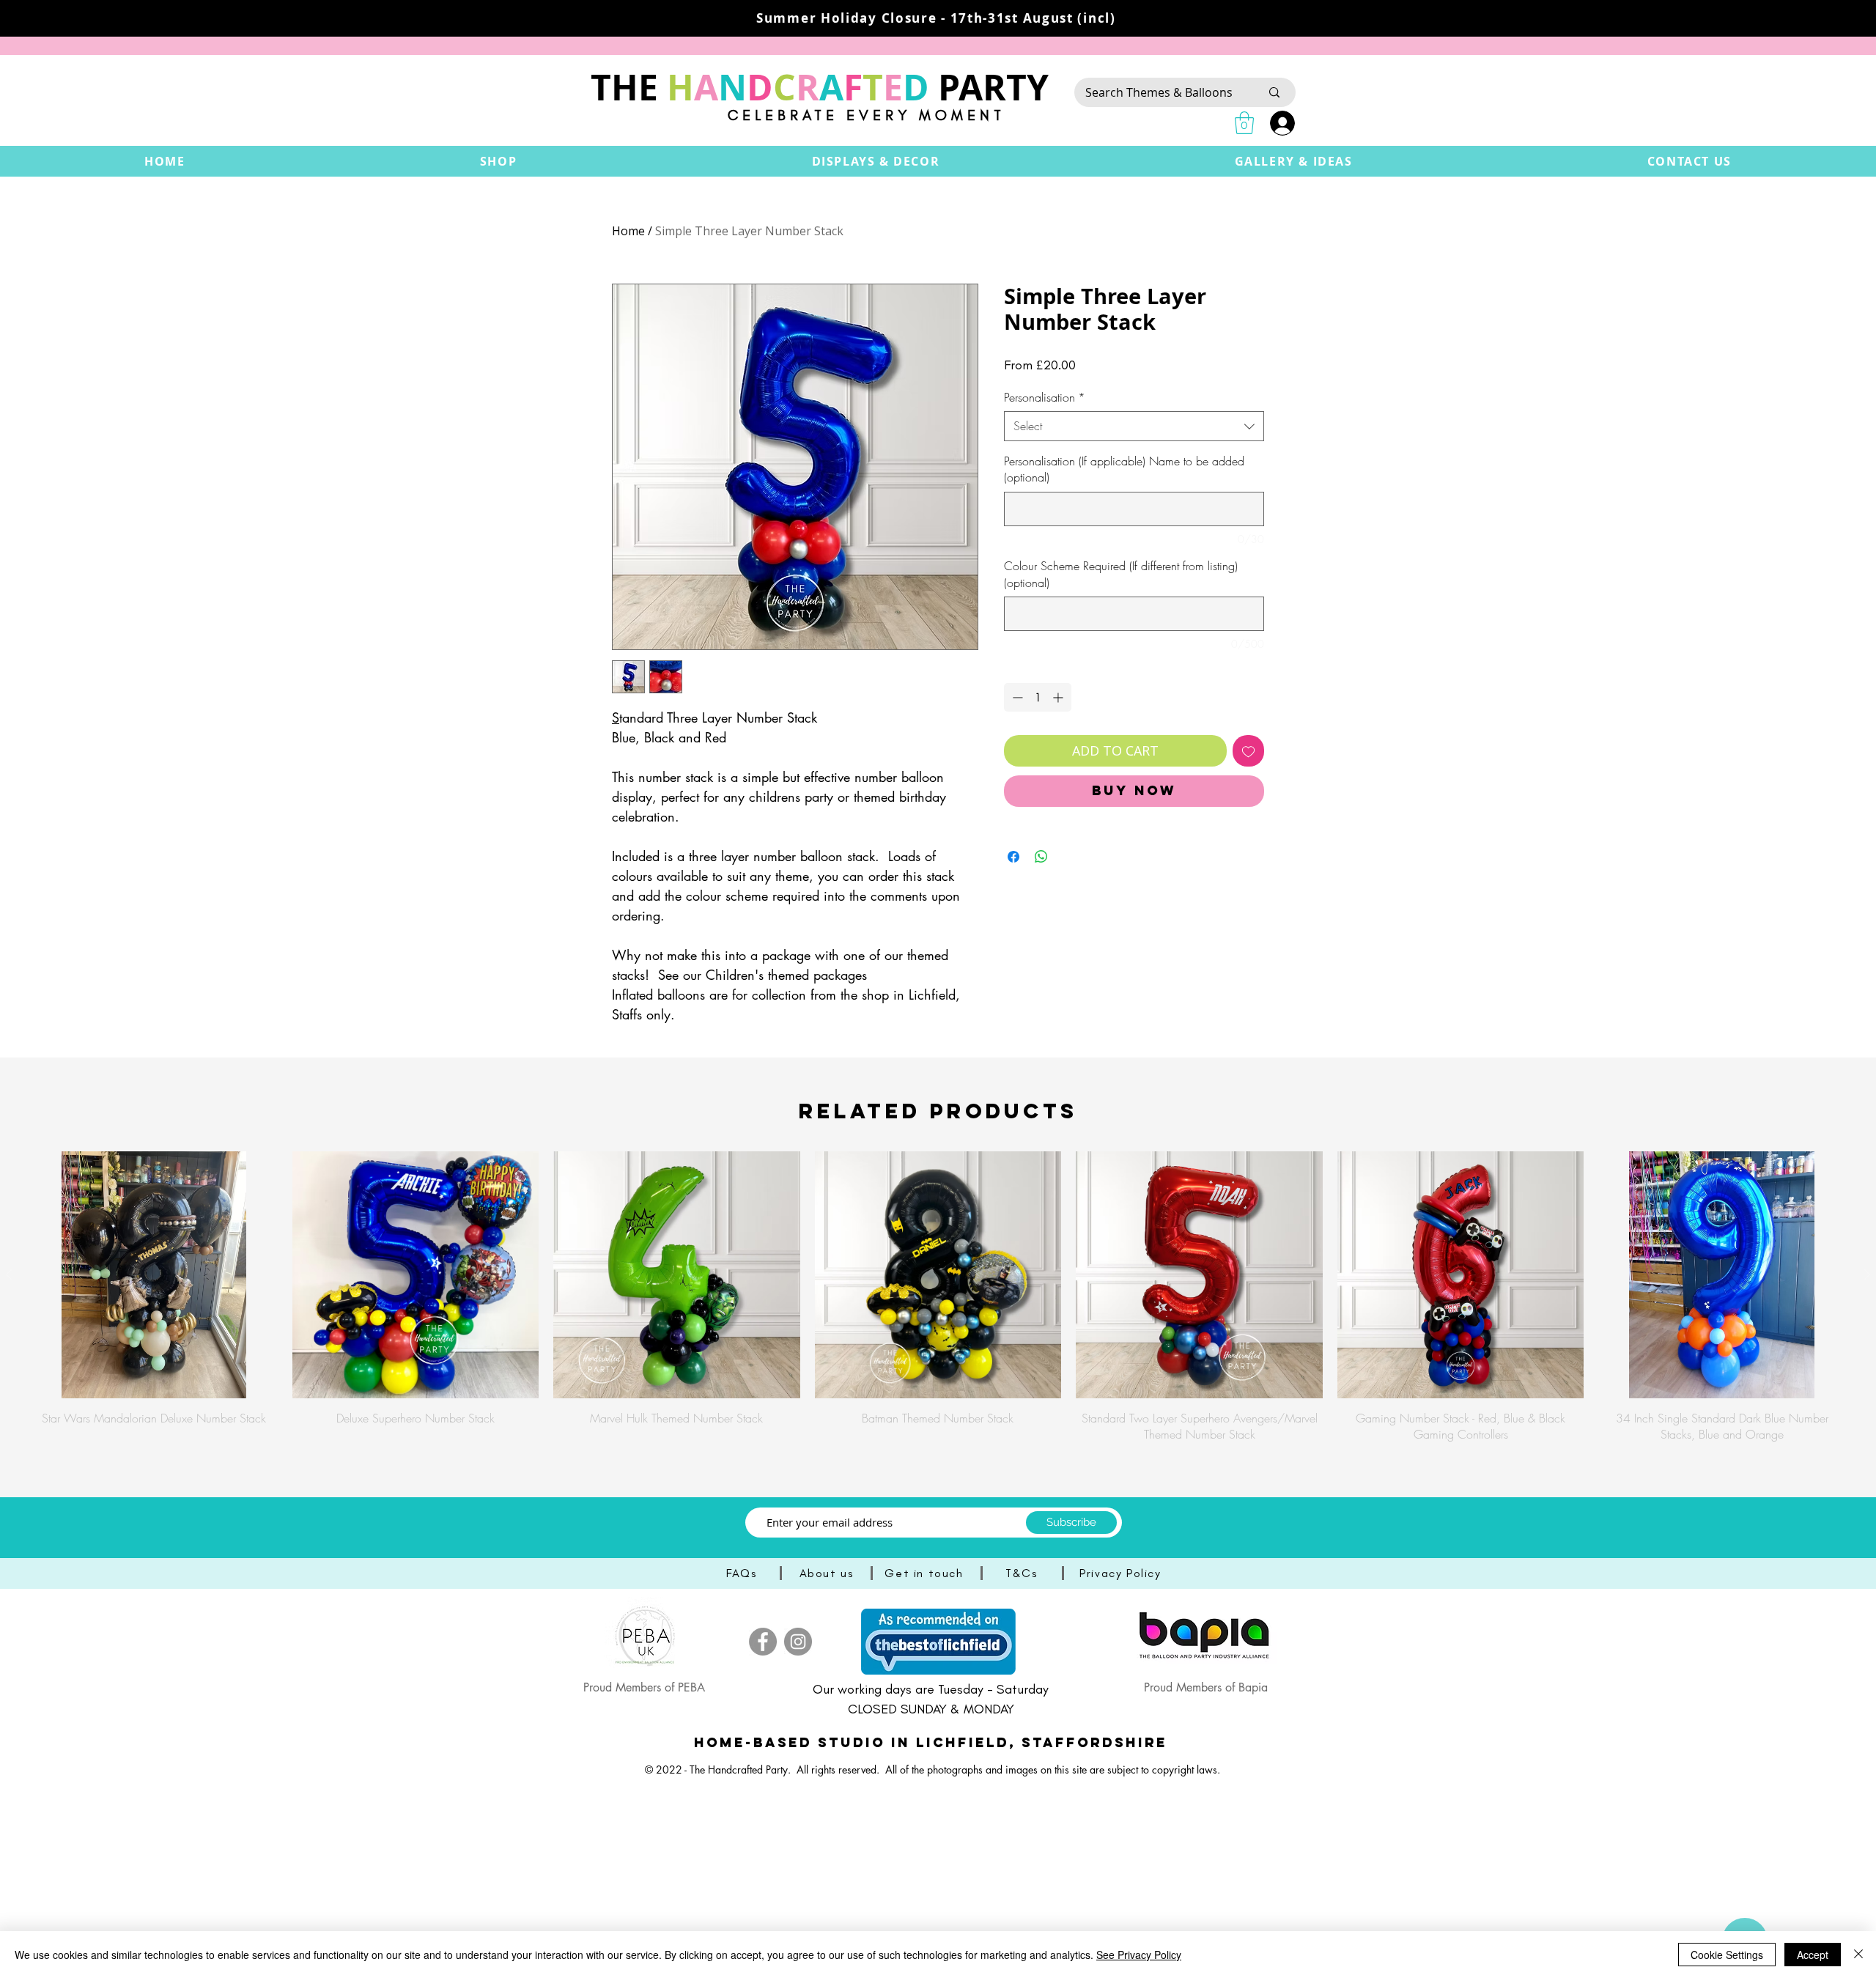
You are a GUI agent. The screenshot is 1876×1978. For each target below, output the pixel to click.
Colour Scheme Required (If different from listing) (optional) (1121, 574)
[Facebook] (763, 1642)
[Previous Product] (9, 1274)
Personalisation (1045, 397)
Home (628, 231)
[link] (1244, 123)
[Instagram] (798, 1642)
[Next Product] (1867, 1274)
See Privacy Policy (1139, 1955)
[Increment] (1059, 697)
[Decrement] (1016, 697)
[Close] (1858, 1955)
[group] (938, 1297)
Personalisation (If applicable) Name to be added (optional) (1124, 469)
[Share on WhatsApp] (1041, 857)
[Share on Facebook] (1013, 857)
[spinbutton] (1038, 697)
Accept (1813, 1955)
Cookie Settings (1727, 1955)
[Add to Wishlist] (1248, 751)
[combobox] (1134, 426)
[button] (499, 161)
